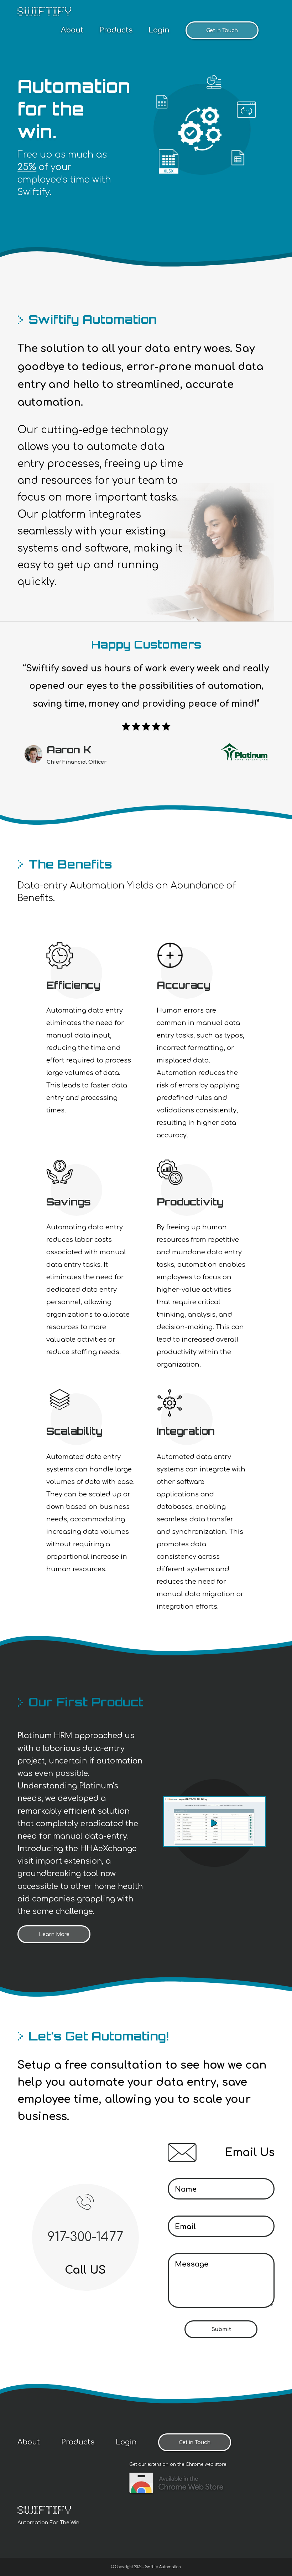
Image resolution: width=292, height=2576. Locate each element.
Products (116, 30)
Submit (221, 2329)
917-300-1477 (85, 2237)
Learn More (54, 1934)
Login (159, 30)
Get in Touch (222, 30)
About (72, 30)
